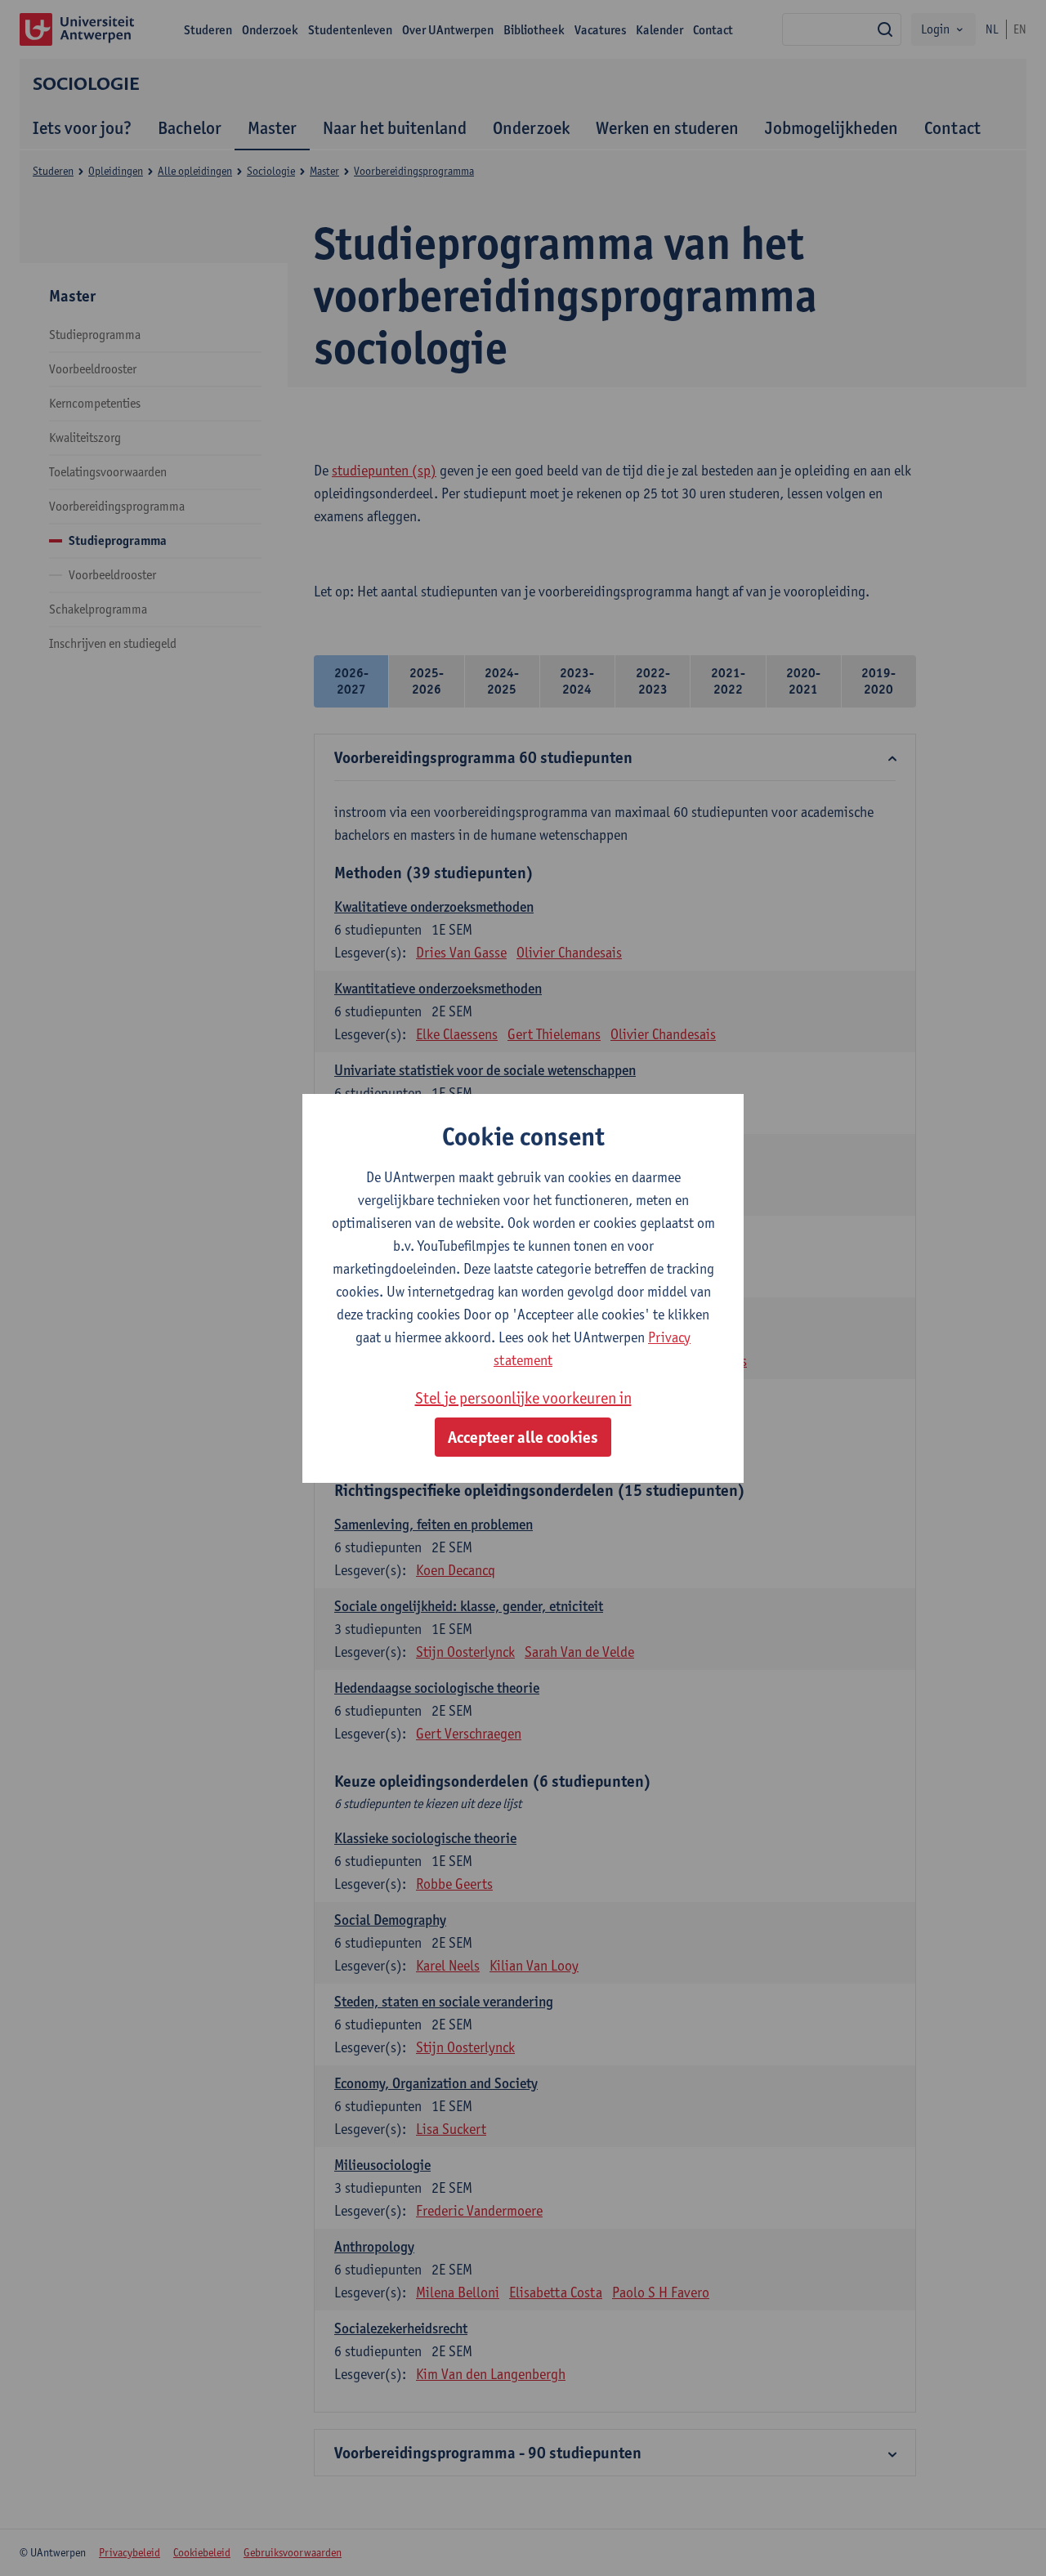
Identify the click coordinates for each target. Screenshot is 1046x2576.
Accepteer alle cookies (523, 1437)
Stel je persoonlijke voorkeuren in (523, 1398)
